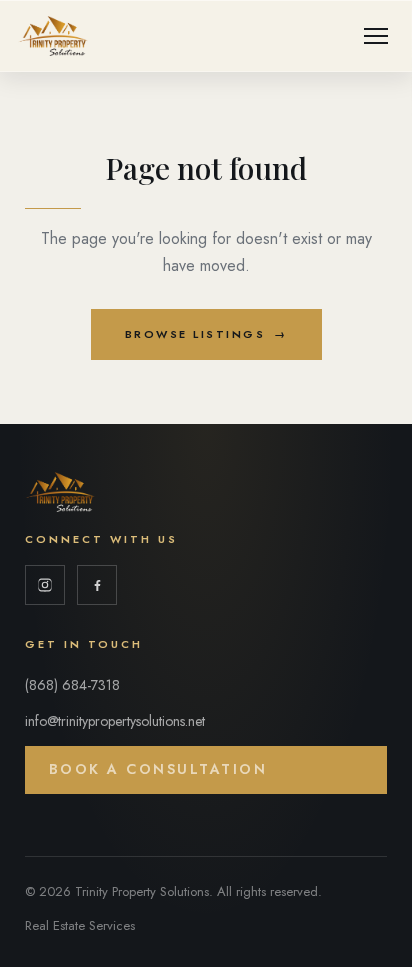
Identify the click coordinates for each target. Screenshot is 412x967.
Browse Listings (206, 334)
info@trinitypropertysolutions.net (115, 721)
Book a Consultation (158, 769)
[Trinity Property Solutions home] (53, 36)
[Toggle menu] (376, 36)
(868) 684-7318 (72, 685)
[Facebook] (97, 585)
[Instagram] (45, 585)
